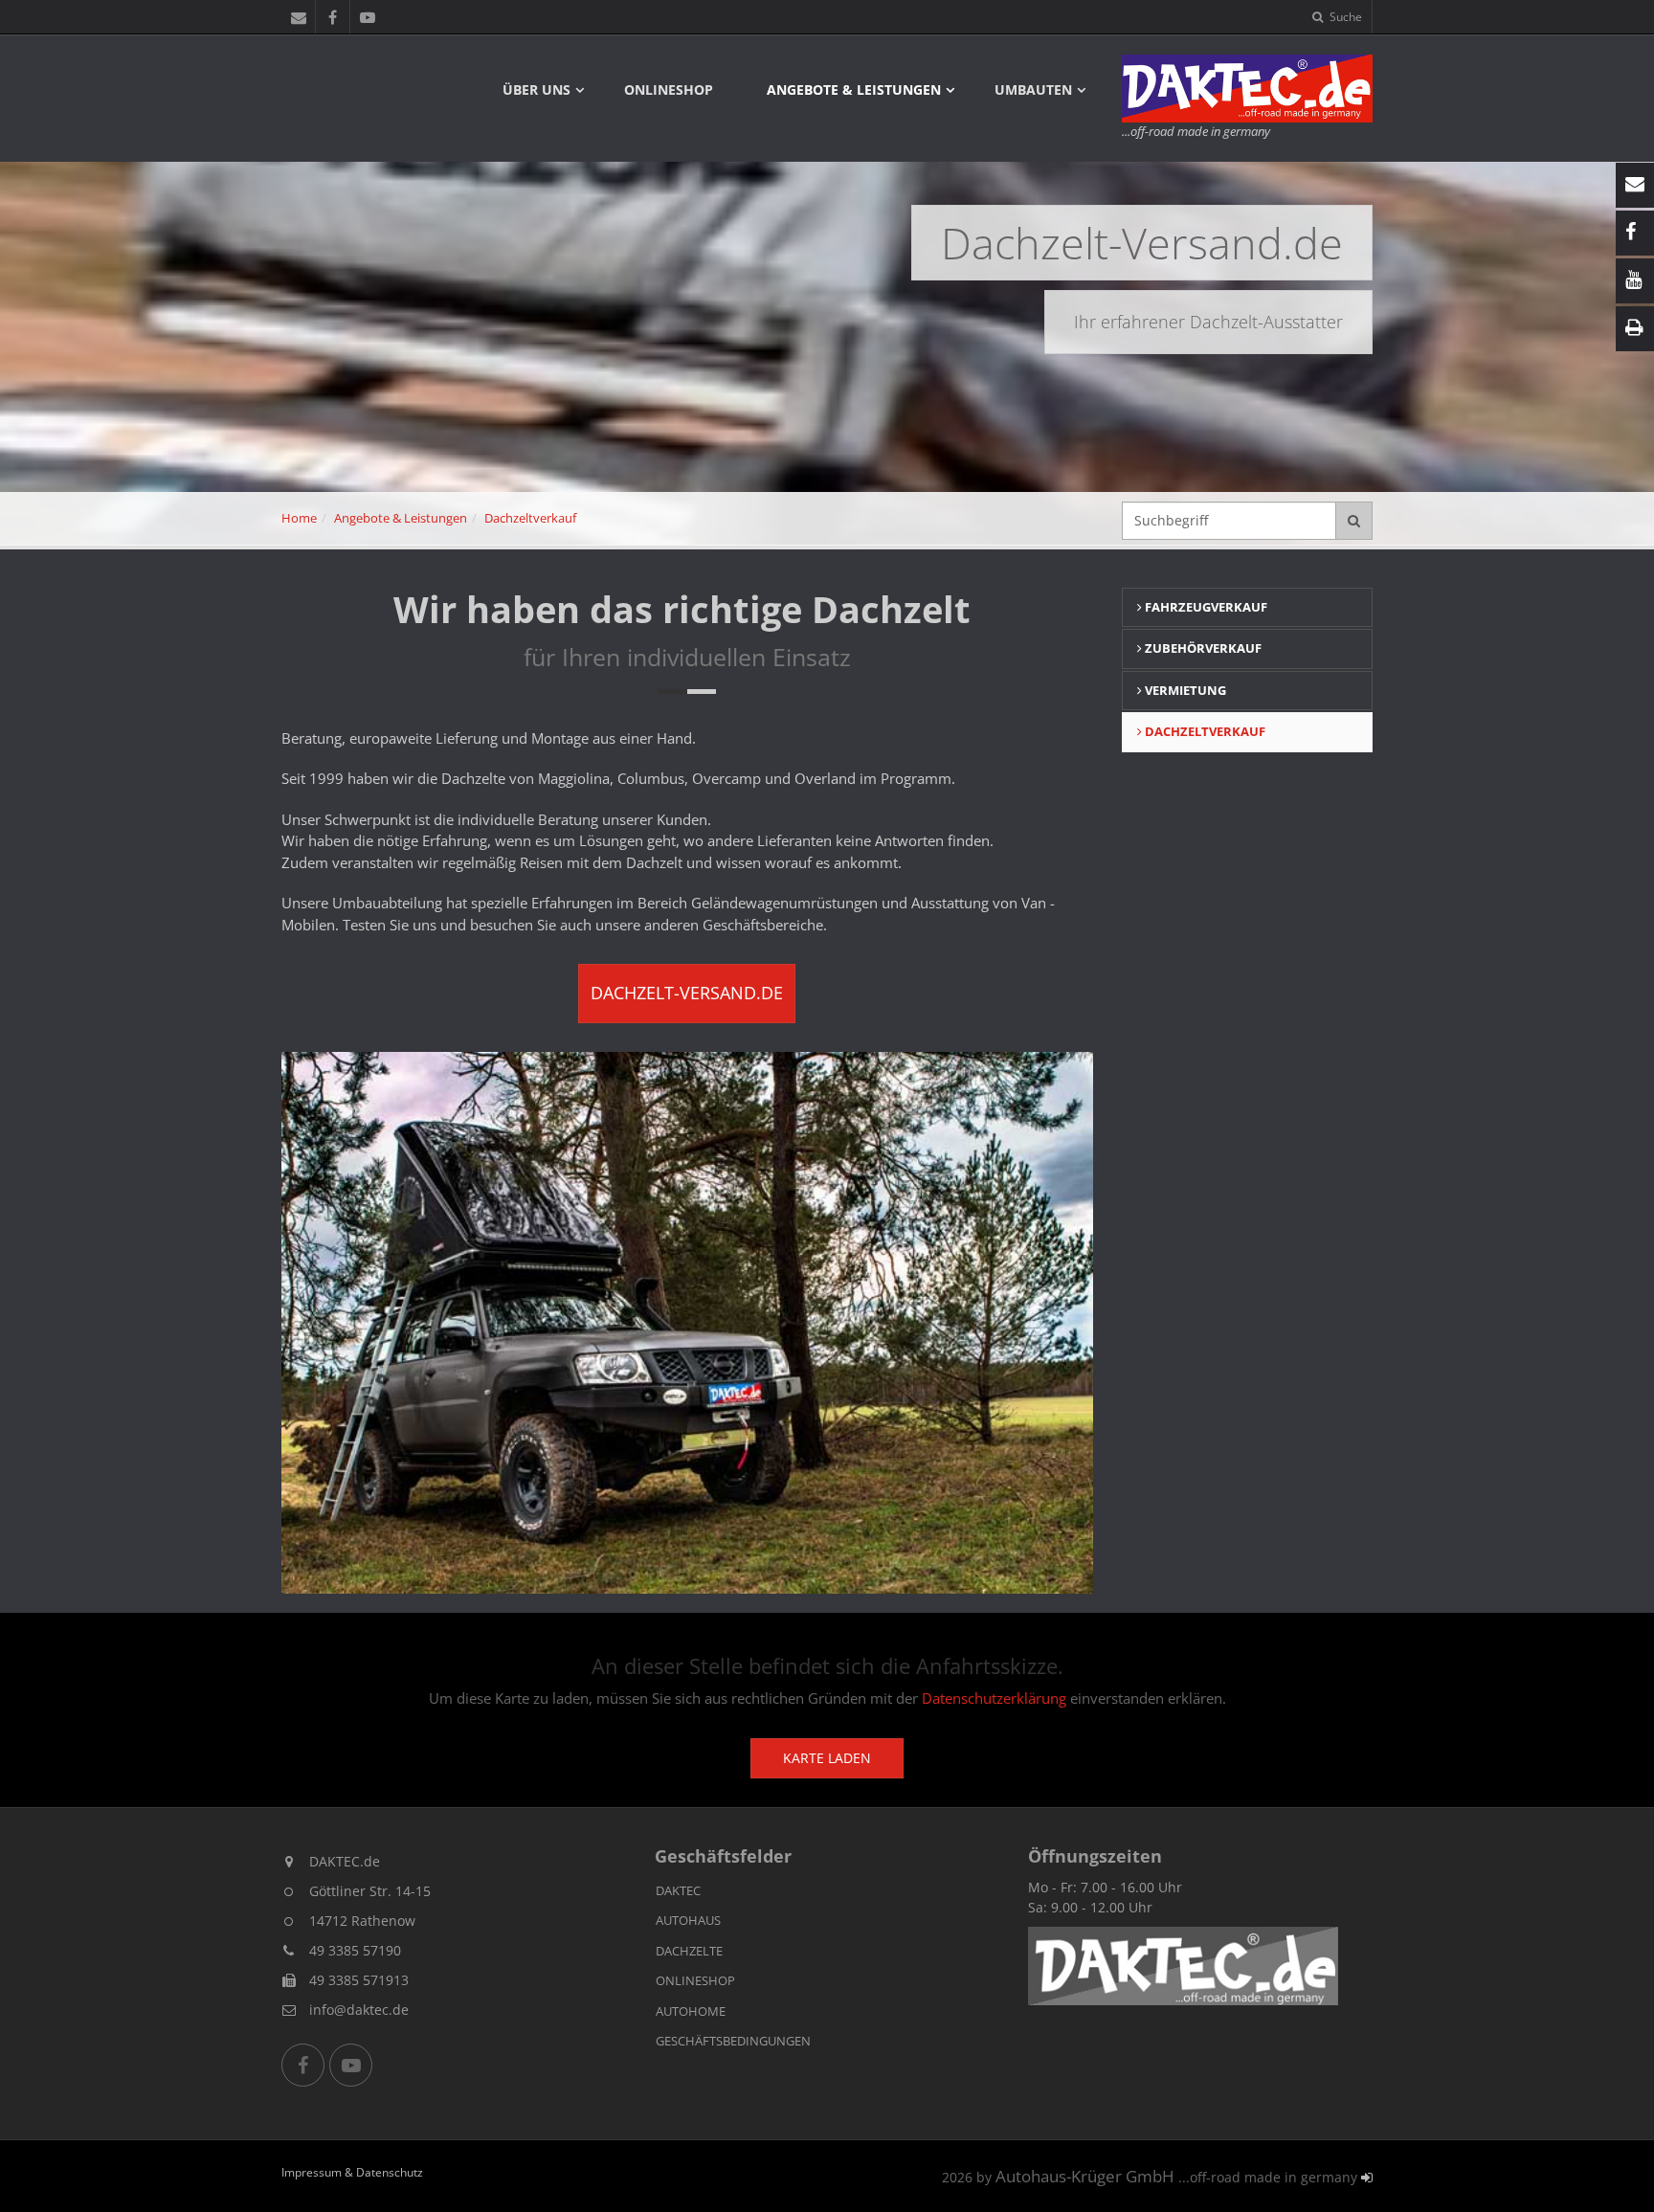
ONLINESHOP (695, 1980)
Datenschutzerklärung (994, 1698)
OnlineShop (669, 89)
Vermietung (1184, 690)
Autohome (691, 2011)
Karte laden (827, 1758)
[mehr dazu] (1183, 1966)
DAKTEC (678, 1890)
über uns (536, 89)
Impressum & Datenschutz (352, 2172)
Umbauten (1033, 89)
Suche (1344, 17)
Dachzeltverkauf (530, 518)
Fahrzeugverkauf (1205, 607)
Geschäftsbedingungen (733, 2041)
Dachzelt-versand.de (687, 993)
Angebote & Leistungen (854, 89)
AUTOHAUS (688, 1920)
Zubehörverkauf (1202, 648)
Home (299, 518)
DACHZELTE (689, 1951)
